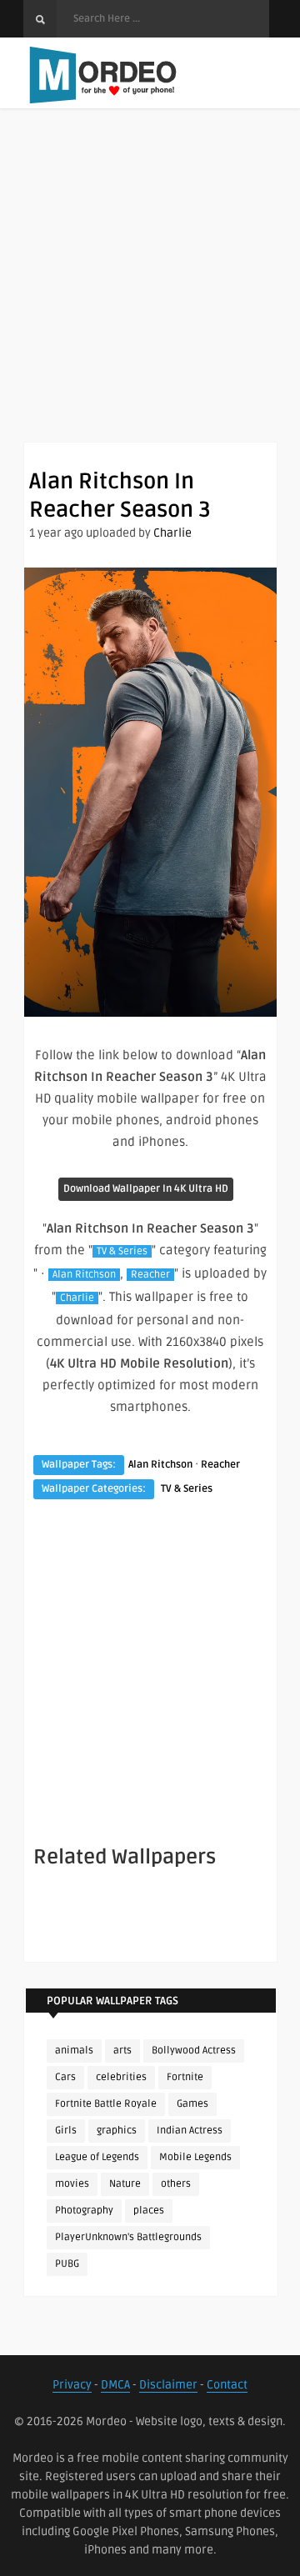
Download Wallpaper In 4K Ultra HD (146, 1189)
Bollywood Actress (194, 2051)
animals (74, 2051)
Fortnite (185, 2077)
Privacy (72, 2385)
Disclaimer (168, 2385)
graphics (117, 2131)
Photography (84, 2211)
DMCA (115, 2385)
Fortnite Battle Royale (106, 2104)
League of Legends (97, 2157)
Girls (66, 2131)
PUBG (67, 2264)
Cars (65, 2077)
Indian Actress (190, 2131)
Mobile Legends (195, 2157)
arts (122, 2051)
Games (192, 2104)
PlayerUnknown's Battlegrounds (128, 2237)
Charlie (172, 533)
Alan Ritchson (84, 1275)
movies (72, 2184)
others (176, 2184)
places (149, 2211)
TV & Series (122, 1251)
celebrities (121, 2077)
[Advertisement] (150, 292)
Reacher (150, 1275)
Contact (227, 2385)
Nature (125, 2184)
